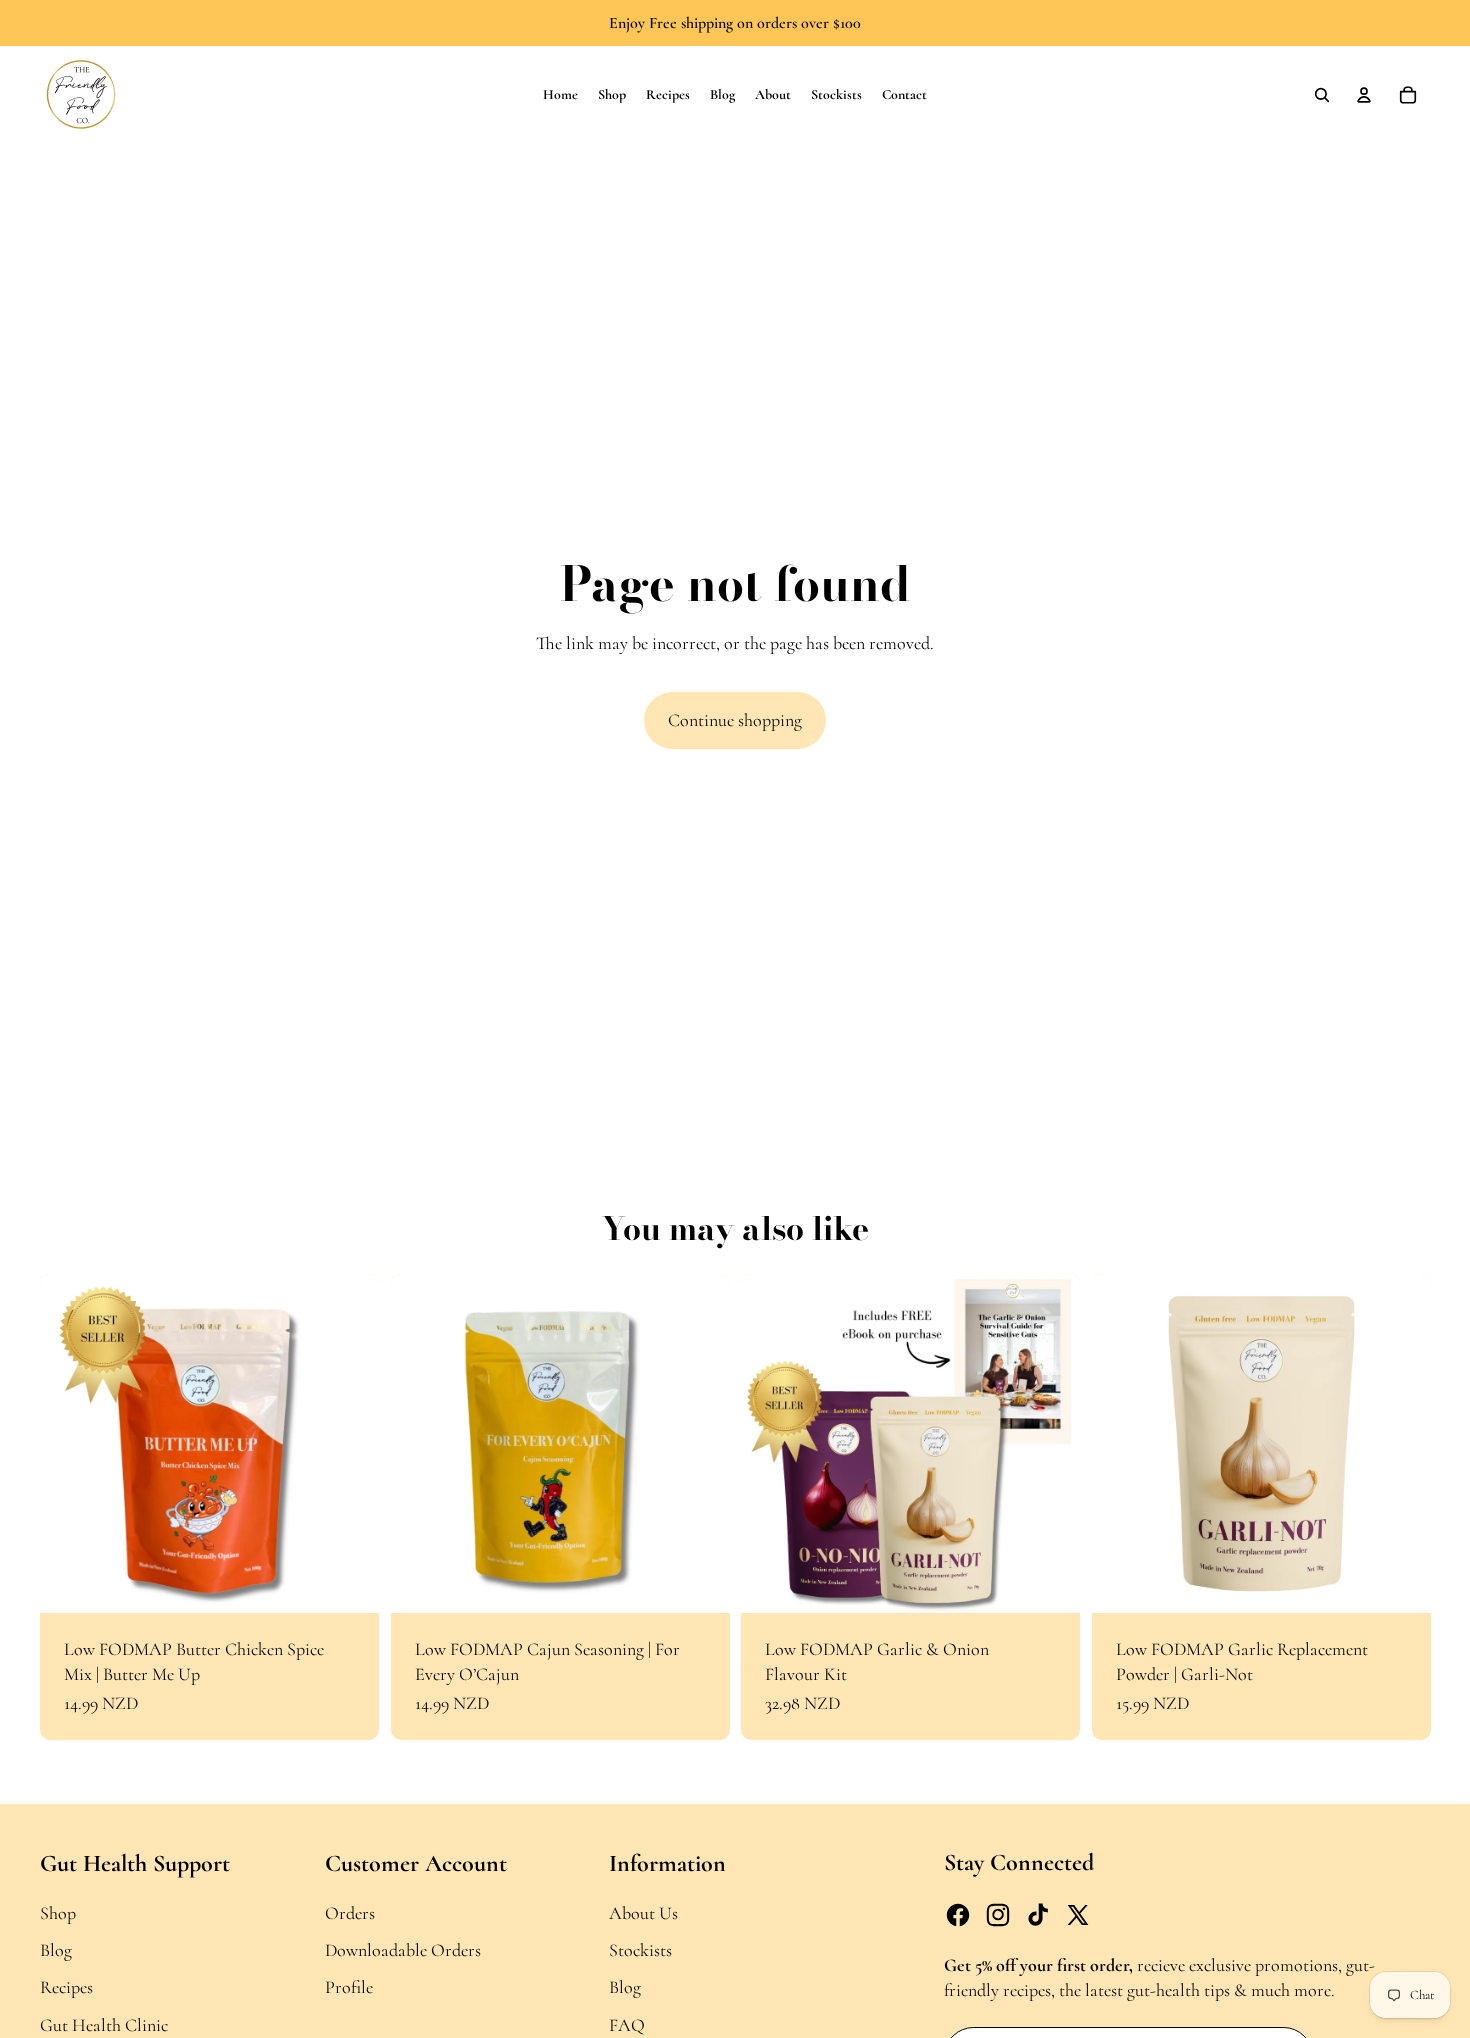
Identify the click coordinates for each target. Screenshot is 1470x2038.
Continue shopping (735, 720)
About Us (643, 1913)
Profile (349, 1987)
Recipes (66, 1987)
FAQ (627, 2025)
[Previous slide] (70, 1443)
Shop (58, 1913)
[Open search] (1322, 95)
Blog (56, 1950)
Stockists (640, 1950)
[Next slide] (349, 1443)
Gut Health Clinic (104, 2025)
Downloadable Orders (403, 1950)
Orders (350, 1913)
